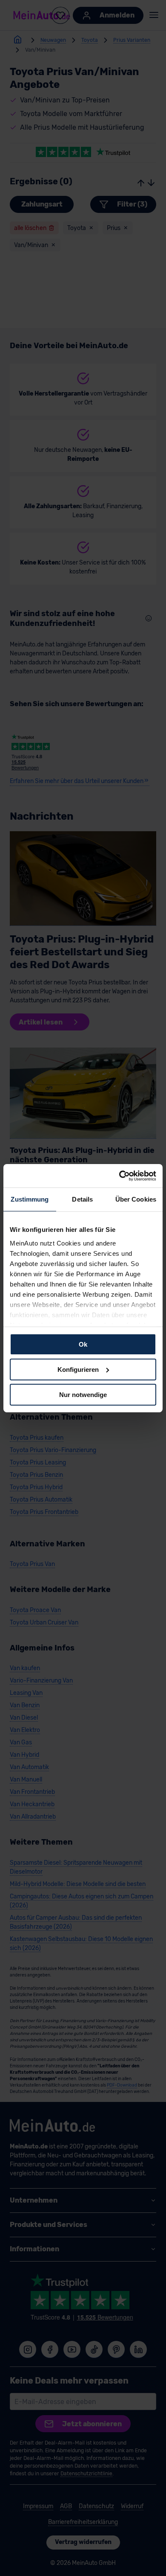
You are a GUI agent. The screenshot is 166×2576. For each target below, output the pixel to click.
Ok (83, 1344)
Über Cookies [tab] (136, 1199)
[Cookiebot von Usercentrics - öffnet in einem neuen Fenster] (119, 1176)
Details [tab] (82, 1199)
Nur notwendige (83, 1394)
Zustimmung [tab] (30, 1199)
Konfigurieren (78, 1370)
